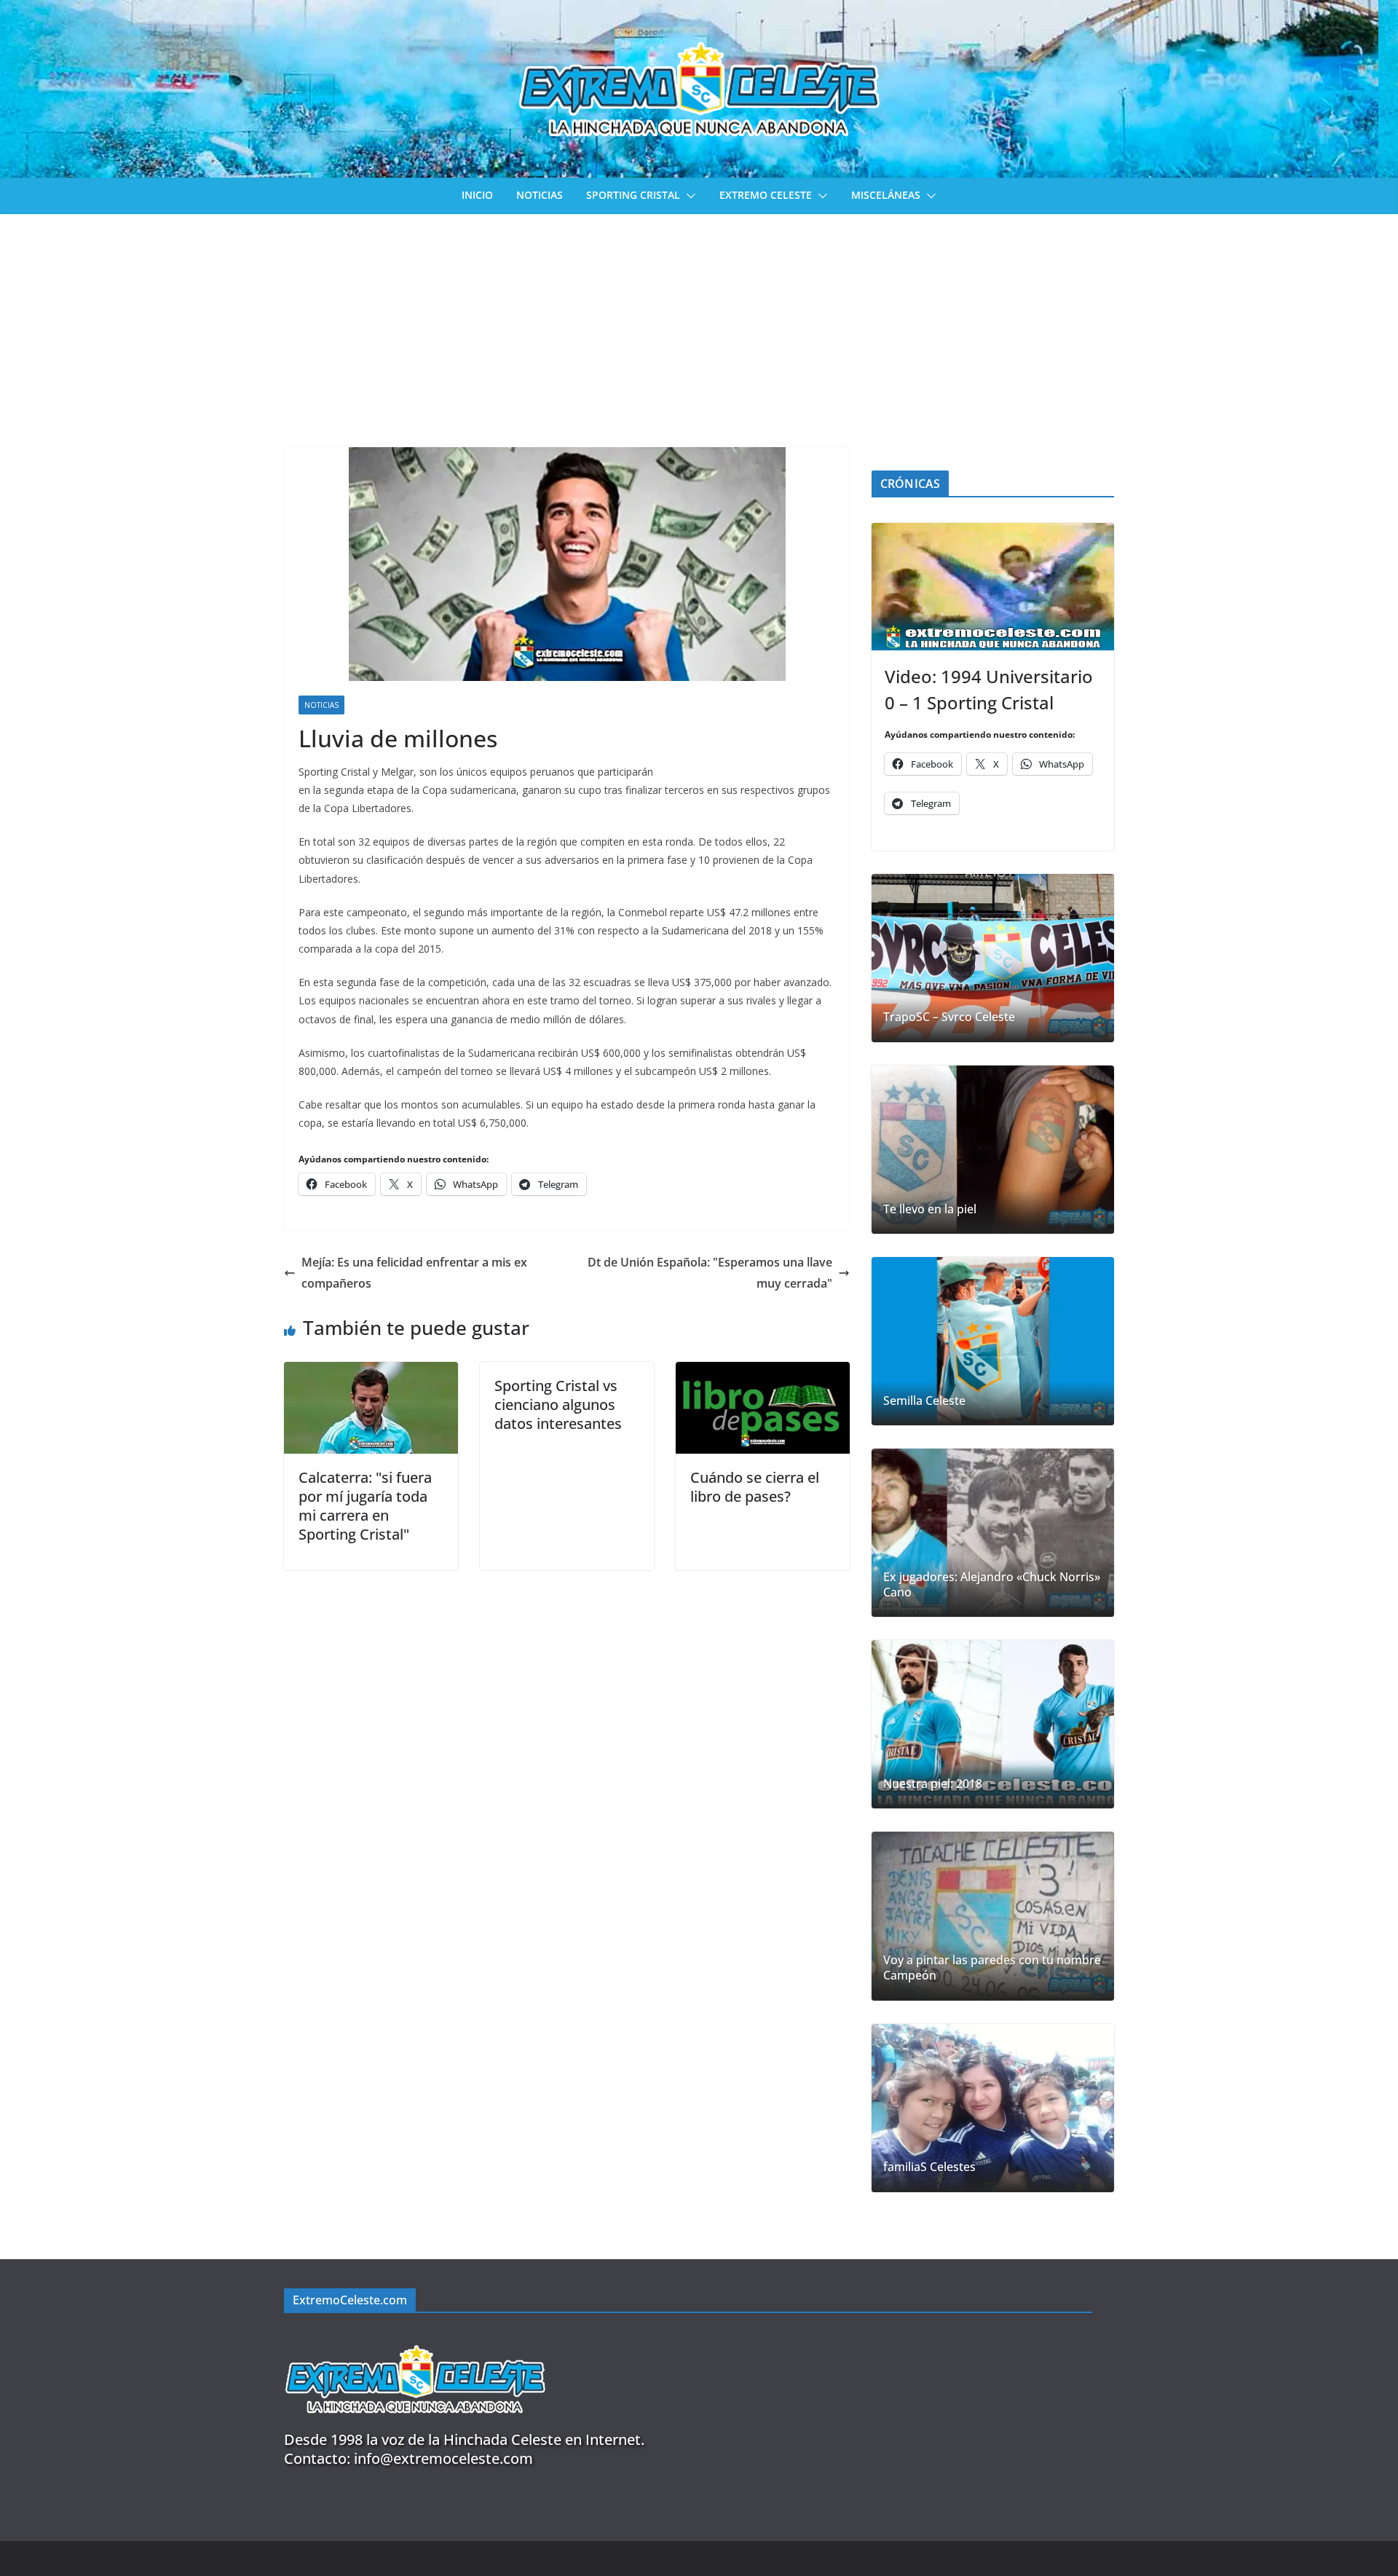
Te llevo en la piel (930, 1209)
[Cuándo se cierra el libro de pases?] (763, 1372)
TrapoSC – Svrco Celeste (949, 1017)
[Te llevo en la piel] (993, 1150)
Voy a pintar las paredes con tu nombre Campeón (992, 1968)
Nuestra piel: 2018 (933, 1784)
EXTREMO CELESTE (766, 195)
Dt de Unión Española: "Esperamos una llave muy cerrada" (710, 1273)
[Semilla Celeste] (993, 1341)
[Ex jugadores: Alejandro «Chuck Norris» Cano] (993, 1533)
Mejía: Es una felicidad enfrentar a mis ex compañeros (414, 1273)
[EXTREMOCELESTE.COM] (415, 2337)
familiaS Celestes (929, 2167)
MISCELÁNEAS (886, 195)
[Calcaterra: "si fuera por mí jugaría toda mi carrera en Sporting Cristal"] (371, 1372)
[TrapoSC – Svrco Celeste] (993, 958)
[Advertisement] (699, 323)
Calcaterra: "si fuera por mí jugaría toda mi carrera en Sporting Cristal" (365, 1506)
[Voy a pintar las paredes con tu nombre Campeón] (993, 1916)
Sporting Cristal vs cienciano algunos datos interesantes (558, 1405)
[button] (688, 196)
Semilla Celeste (924, 1401)
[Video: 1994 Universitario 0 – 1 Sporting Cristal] (993, 587)
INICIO (477, 195)
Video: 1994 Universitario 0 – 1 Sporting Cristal (989, 689)
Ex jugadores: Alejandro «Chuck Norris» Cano (992, 1585)
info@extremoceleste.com (443, 2458)
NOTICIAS (540, 195)
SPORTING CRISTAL (633, 195)
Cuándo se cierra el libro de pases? (755, 1487)
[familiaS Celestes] (993, 2108)
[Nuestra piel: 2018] (993, 1724)
